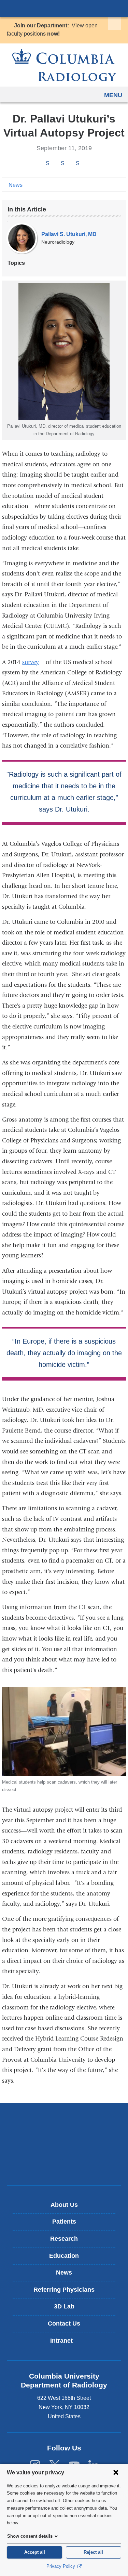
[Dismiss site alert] (115, 24)
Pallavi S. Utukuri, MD (69, 234)
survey (33, 662)
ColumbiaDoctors (64, 2165)
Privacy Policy (61, 2566)
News (15, 185)
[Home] (64, 65)
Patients (64, 2222)
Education (64, 2256)
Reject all (93, 2552)
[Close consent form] (116, 2472)
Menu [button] (113, 95)
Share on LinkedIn (77, 164)
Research (64, 2239)
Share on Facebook (47, 164)
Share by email (87, 164)
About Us (64, 2205)
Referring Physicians (64, 2290)
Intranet (66, 2343)
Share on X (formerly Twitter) (62, 164)
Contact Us (64, 2323)
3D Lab (64, 2306)
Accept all (35, 2552)
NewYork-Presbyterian (64, 2144)
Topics (16, 263)
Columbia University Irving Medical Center (64, 8)
